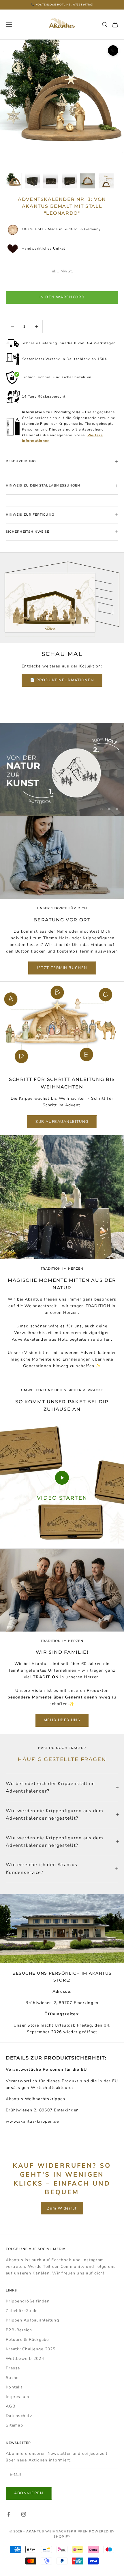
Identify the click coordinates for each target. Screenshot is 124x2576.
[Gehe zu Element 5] (88, 181)
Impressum (17, 2397)
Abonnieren (29, 2493)
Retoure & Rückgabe (27, 2340)
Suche (12, 2378)
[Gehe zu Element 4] (69, 181)
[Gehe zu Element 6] (106, 181)
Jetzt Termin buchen (62, 968)
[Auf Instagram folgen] (24, 2514)
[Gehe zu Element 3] (51, 181)
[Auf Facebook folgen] (9, 2514)
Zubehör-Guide (22, 2311)
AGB (11, 2406)
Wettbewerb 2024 (25, 2359)
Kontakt (14, 2387)
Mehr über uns (62, 1720)
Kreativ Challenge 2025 (31, 2349)
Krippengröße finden (28, 2301)
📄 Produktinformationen (62, 680)
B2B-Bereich (19, 2330)
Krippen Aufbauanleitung (32, 2320)
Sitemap (14, 2425)
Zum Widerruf (62, 2208)
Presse (13, 2368)
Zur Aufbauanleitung (62, 1122)
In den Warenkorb (62, 297)
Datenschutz (19, 2416)
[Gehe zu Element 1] (14, 181)
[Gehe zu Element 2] (32, 181)
